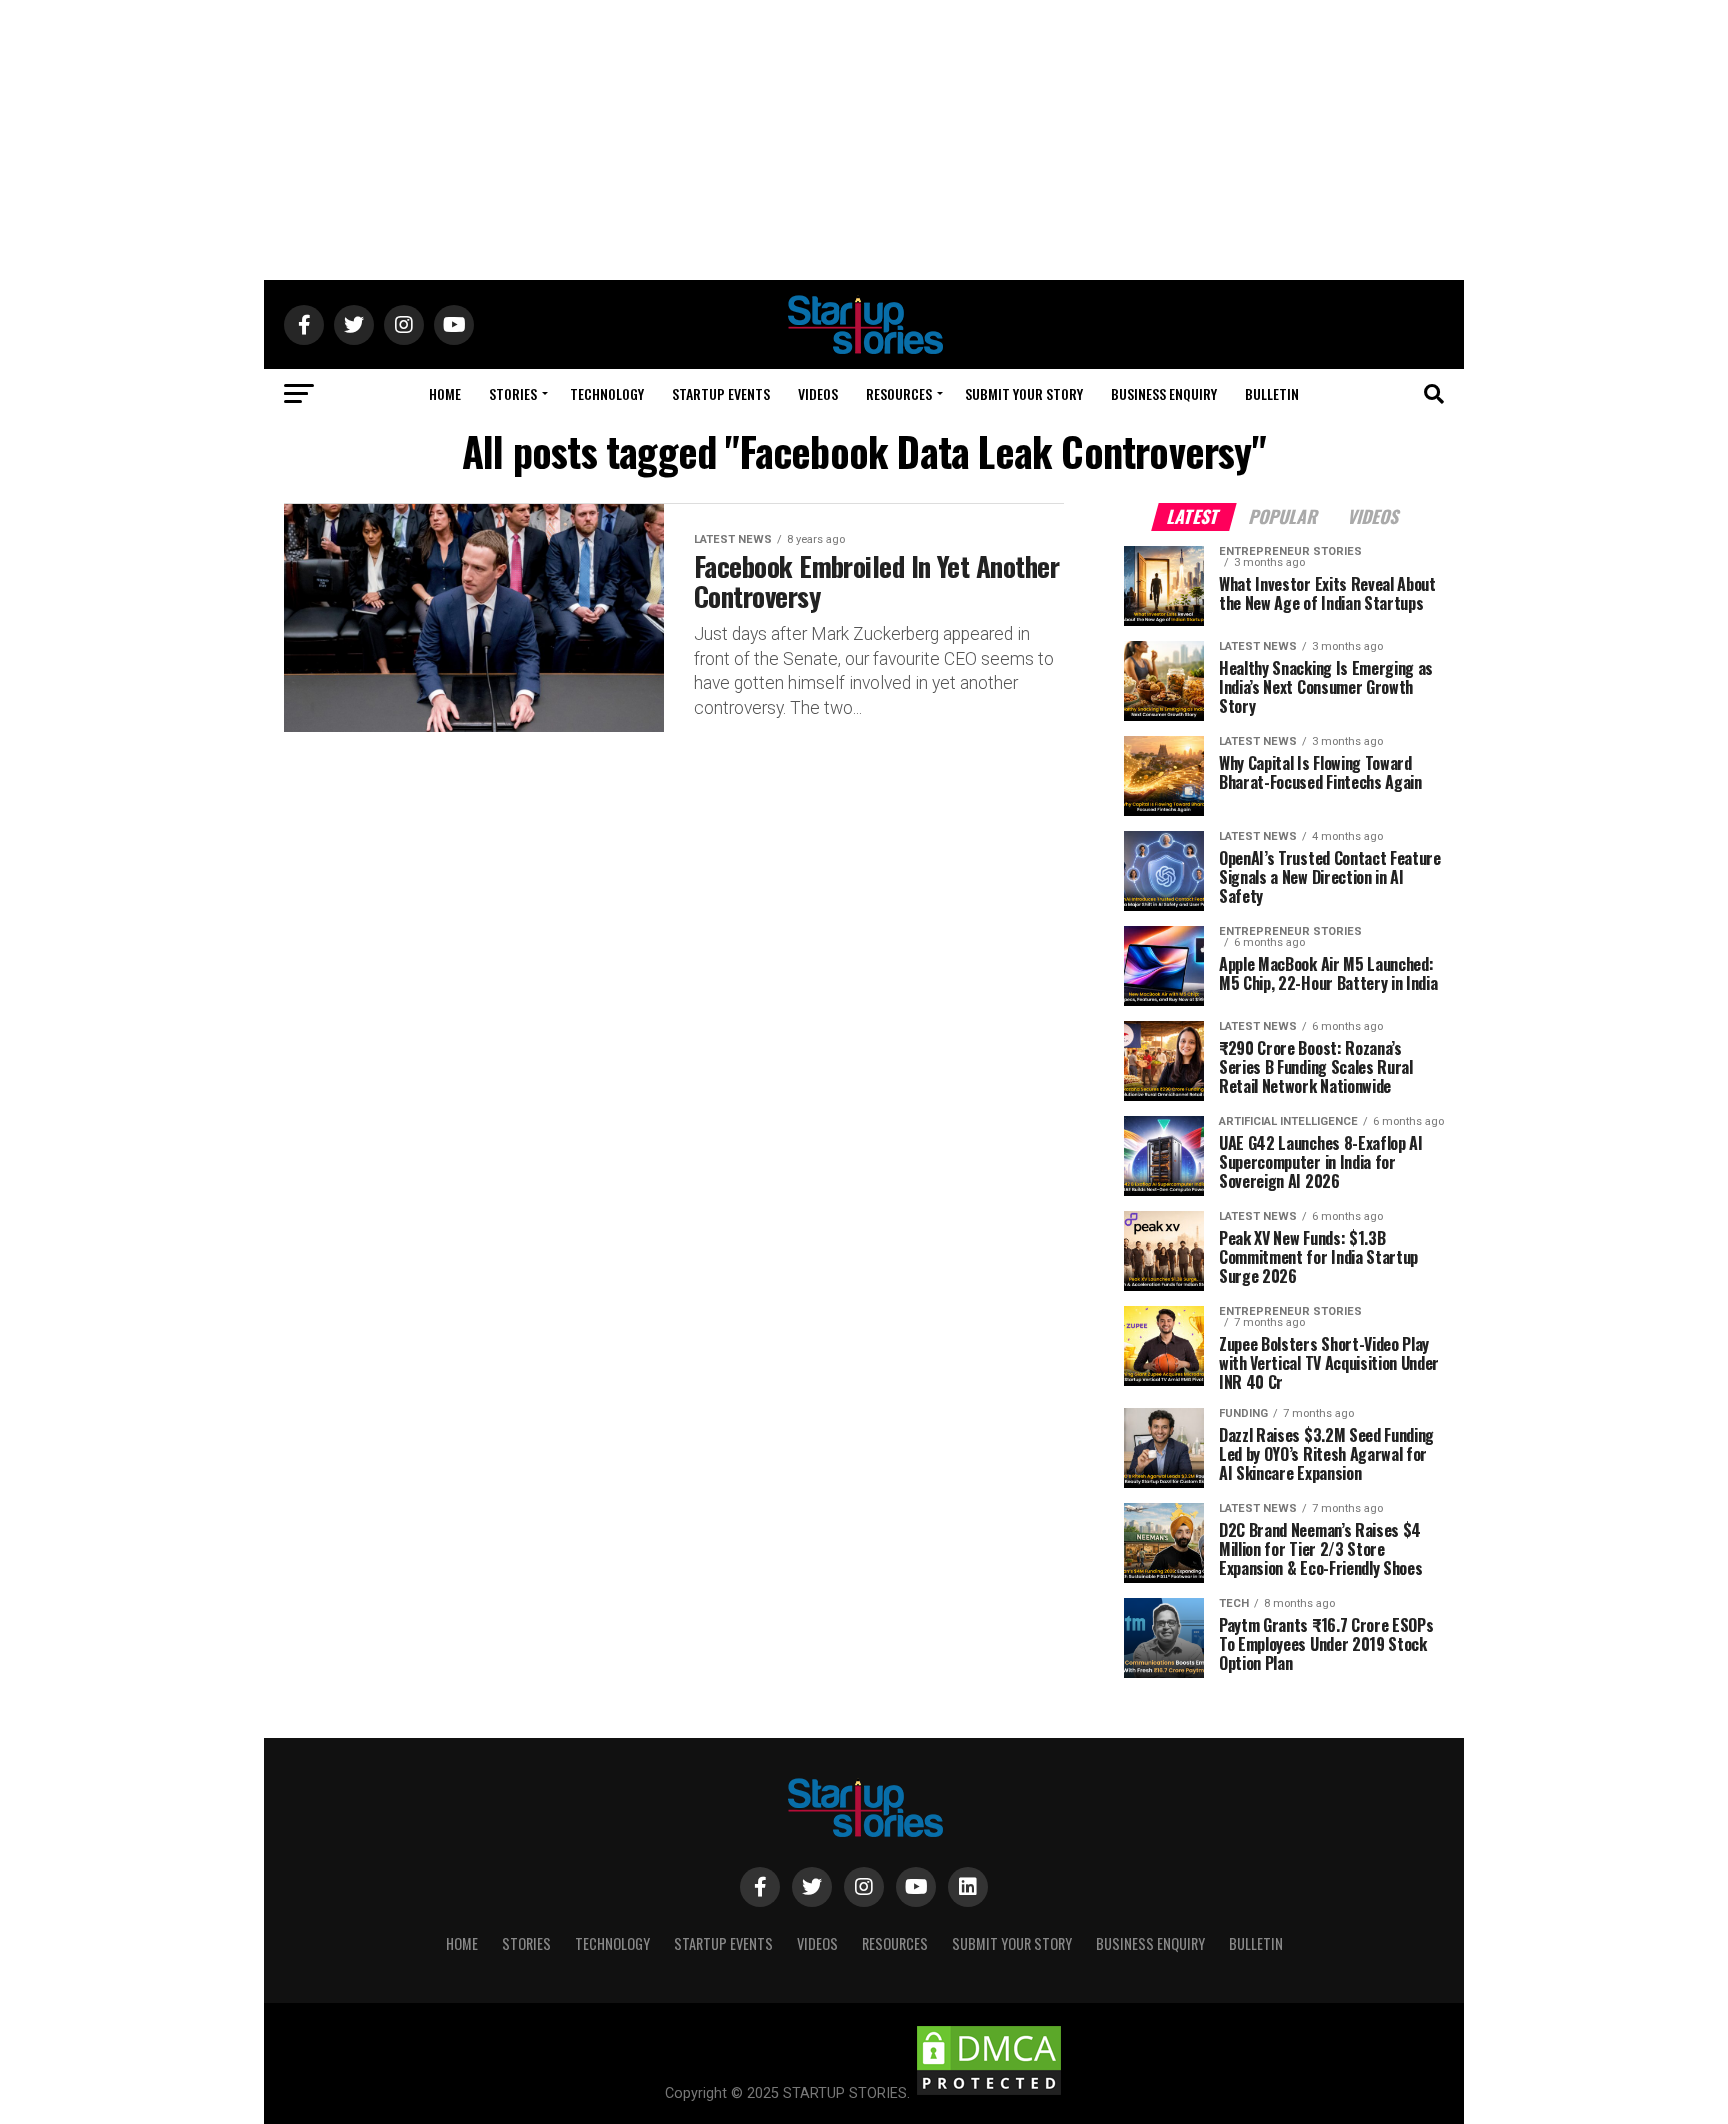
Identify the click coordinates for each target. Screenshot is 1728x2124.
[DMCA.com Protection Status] (989, 2093)
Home (445, 393)
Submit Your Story (1024, 393)
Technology (607, 393)
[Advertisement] (864, 140)
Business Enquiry (1164, 393)
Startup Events (721, 393)
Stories (513, 393)
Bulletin (1272, 393)
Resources (899, 393)
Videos (818, 393)
